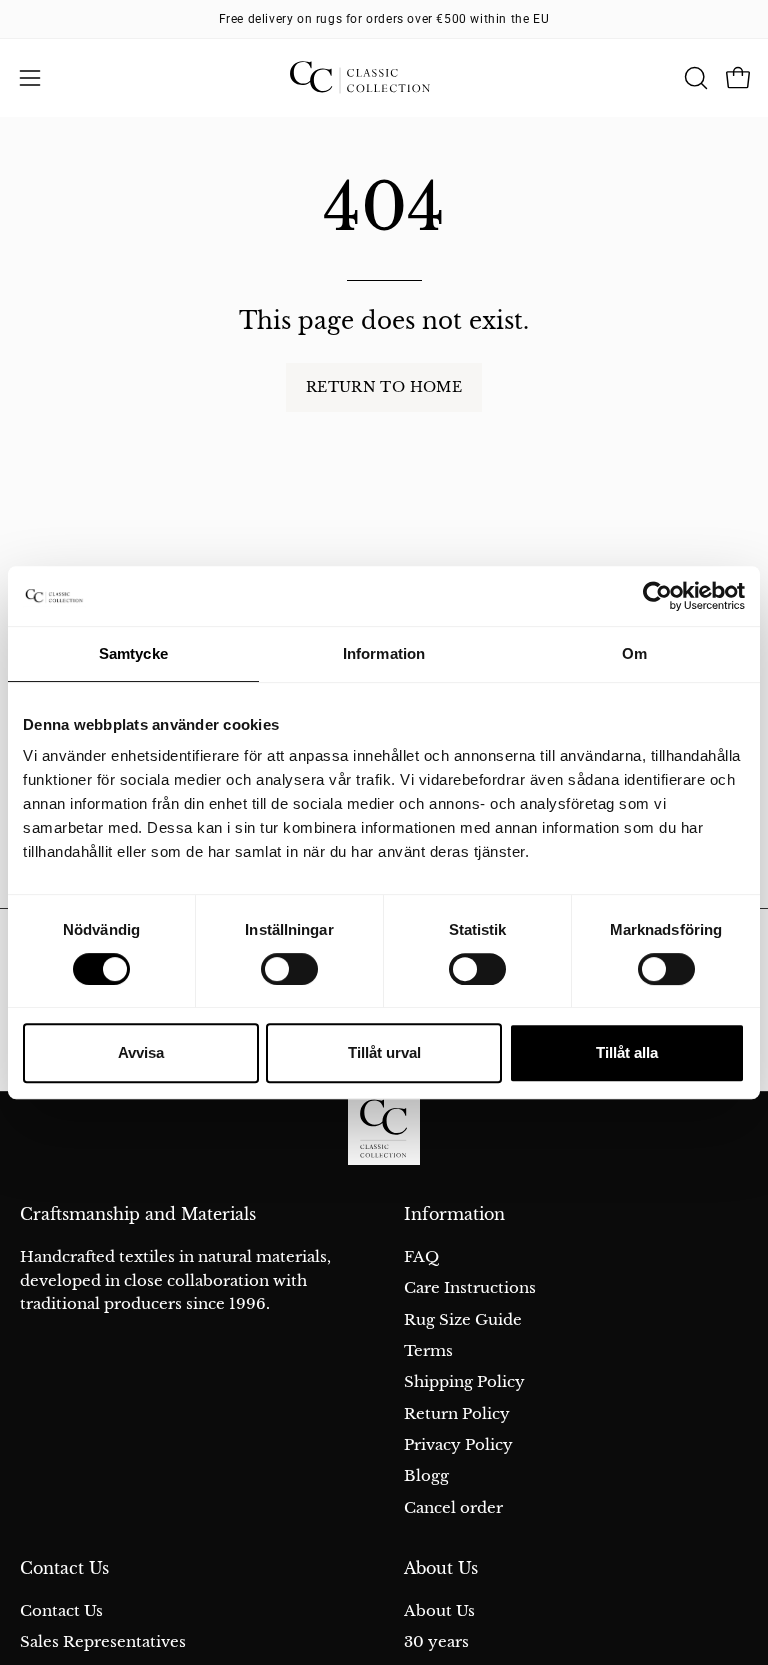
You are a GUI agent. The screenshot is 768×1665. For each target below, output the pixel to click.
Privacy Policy (458, 1444)
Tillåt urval (384, 1052)
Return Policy (457, 1413)
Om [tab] (634, 653)
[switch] (289, 969)
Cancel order (453, 1507)
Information (454, 1214)
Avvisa (141, 1052)
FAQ (421, 1256)
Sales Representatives (103, 1641)
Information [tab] (384, 653)
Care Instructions (470, 1287)
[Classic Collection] (384, 78)
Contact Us (64, 1568)
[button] (694, 78)
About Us (441, 1568)
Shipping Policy (464, 1381)
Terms (428, 1350)
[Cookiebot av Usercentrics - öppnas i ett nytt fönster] (657, 596)
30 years (436, 1641)
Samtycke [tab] (133, 653)
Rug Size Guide (463, 1319)
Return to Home (384, 387)
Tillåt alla (627, 1052)
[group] (384, 19)
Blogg (426, 1475)
